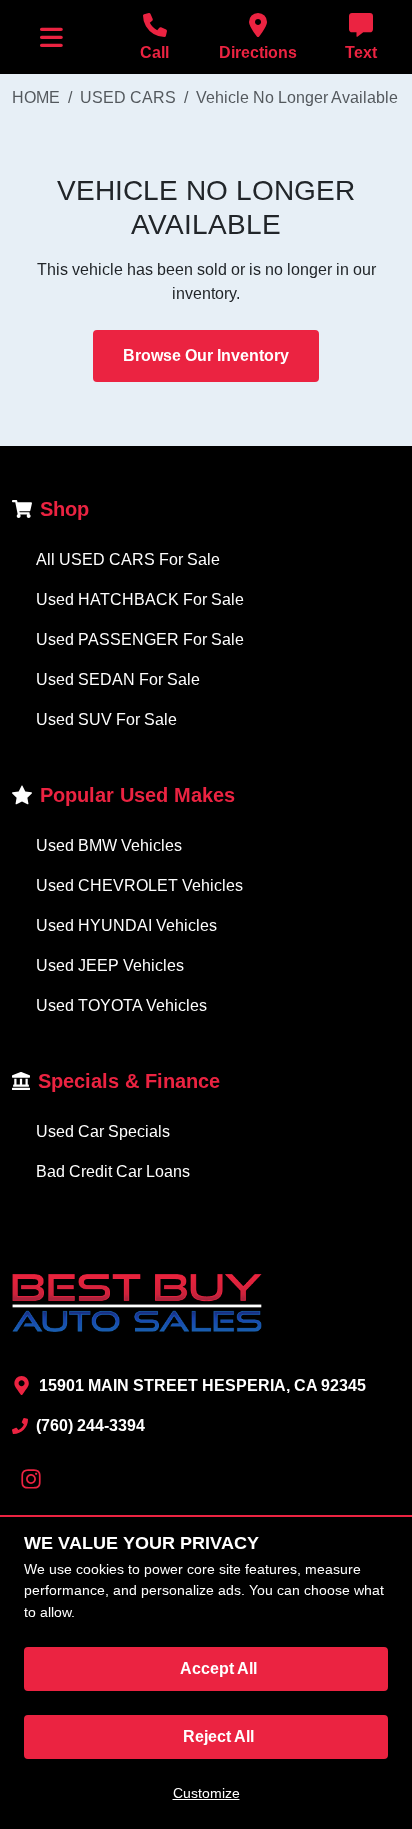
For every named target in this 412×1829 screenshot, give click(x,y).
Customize (206, 1793)
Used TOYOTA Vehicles (121, 1005)
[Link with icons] (35, 1479)
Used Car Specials (103, 1131)
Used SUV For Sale (106, 719)
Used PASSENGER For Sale (140, 639)
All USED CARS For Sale (128, 559)
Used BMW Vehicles (109, 845)
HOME (36, 97)
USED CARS (128, 97)
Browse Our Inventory (206, 355)
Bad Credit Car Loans (113, 1171)
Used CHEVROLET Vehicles (139, 885)
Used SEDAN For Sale (118, 679)
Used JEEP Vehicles (110, 965)
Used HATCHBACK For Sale (140, 599)
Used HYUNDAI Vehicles (126, 925)
